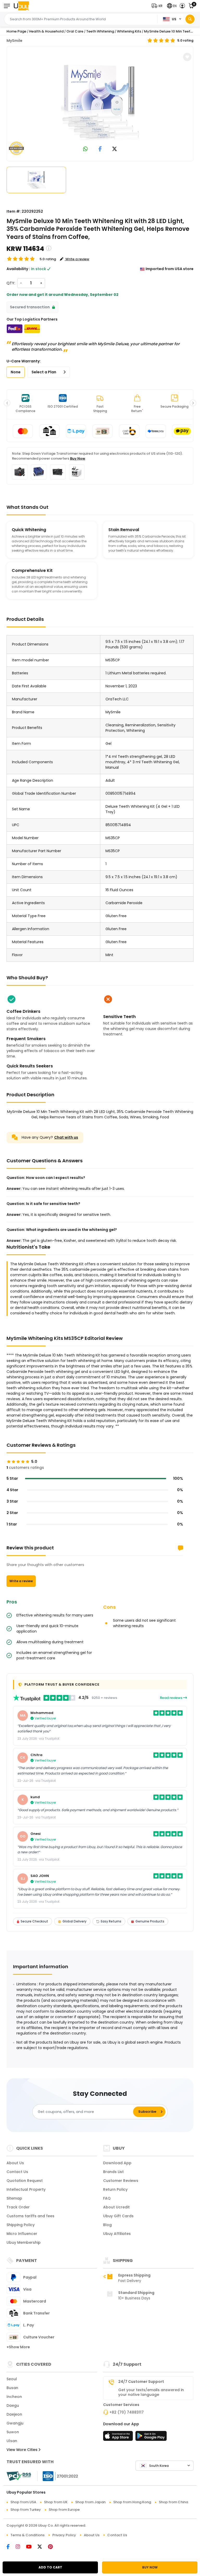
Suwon (13, 2432)
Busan (12, 2388)
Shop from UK (56, 2502)
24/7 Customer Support (141, 2382)
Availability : (18, 269)
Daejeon (14, 2414)
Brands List (113, 2172)
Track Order (18, 2207)
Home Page (16, 31)
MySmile (14, 41)
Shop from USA (23, 2502)
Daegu (13, 2405)
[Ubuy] (21, 6)
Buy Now (78, 458)
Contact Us (17, 2172)
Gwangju (15, 2423)
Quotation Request (25, 2181)
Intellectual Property (26, 2189)
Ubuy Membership (24, 2242)
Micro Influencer (22, 2234)
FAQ (107, 2198)
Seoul (12, 2379)
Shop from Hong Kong (132, 2502)
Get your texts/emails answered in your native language (151, 2392)
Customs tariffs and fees (30, 2216)
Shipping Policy (21, 2225)
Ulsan (12, 2441)
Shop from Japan (90, 2502)
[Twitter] (43, 2547)
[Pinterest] (53, 2547)
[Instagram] (21, 2547)
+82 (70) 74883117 (127, 2412)
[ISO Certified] (58, 2476)
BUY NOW (150, 2567)
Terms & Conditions (27, 2535)
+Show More (18, 2347)
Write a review (21, 1581)
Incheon (14, 2397)
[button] (158, 6)
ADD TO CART (50, 2567)
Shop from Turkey (26, 2510)
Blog (107, 2225)
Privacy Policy (64, 2535)
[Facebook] (11, 2547)
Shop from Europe (64, 2510)
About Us (15, 2163)
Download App (117, 2163)
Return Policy (115, 2189)
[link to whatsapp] (85, 149)
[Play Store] (151, 2437)
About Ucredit (116, 2207)
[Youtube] (32, 2547)
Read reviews (171, 1698)
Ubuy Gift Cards (118, 2216)
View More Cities (23, 2450)
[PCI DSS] (19, 2476)
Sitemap (14, 2198)
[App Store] (119, 2437)
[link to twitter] (115, 149)
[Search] (190, 19)
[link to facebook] (100, 149)
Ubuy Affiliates (117, 2234)
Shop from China (173, 2502)
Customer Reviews (121, 2181)
